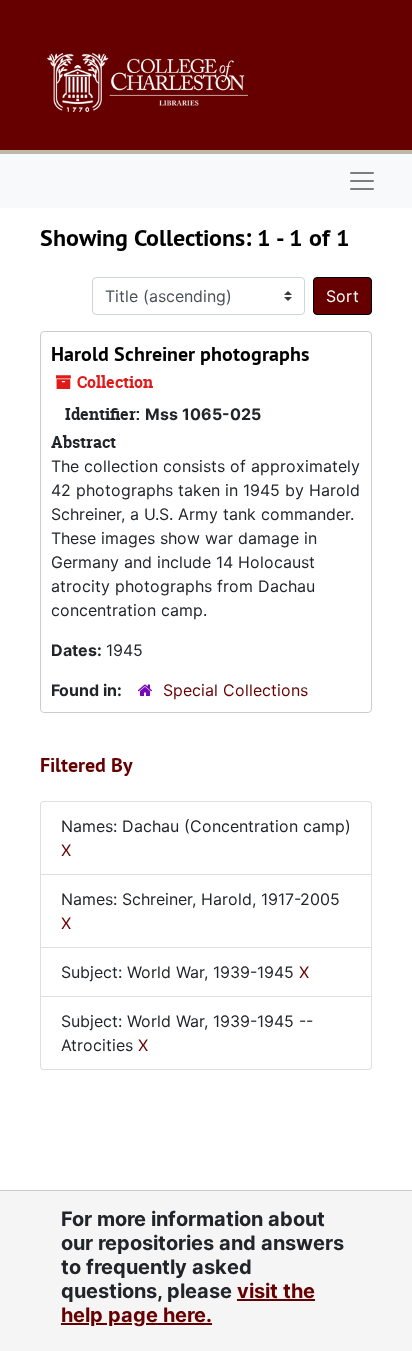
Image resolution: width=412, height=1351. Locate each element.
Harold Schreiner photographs (180, 354)
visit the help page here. (188, 1303)
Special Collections (235, 690)
